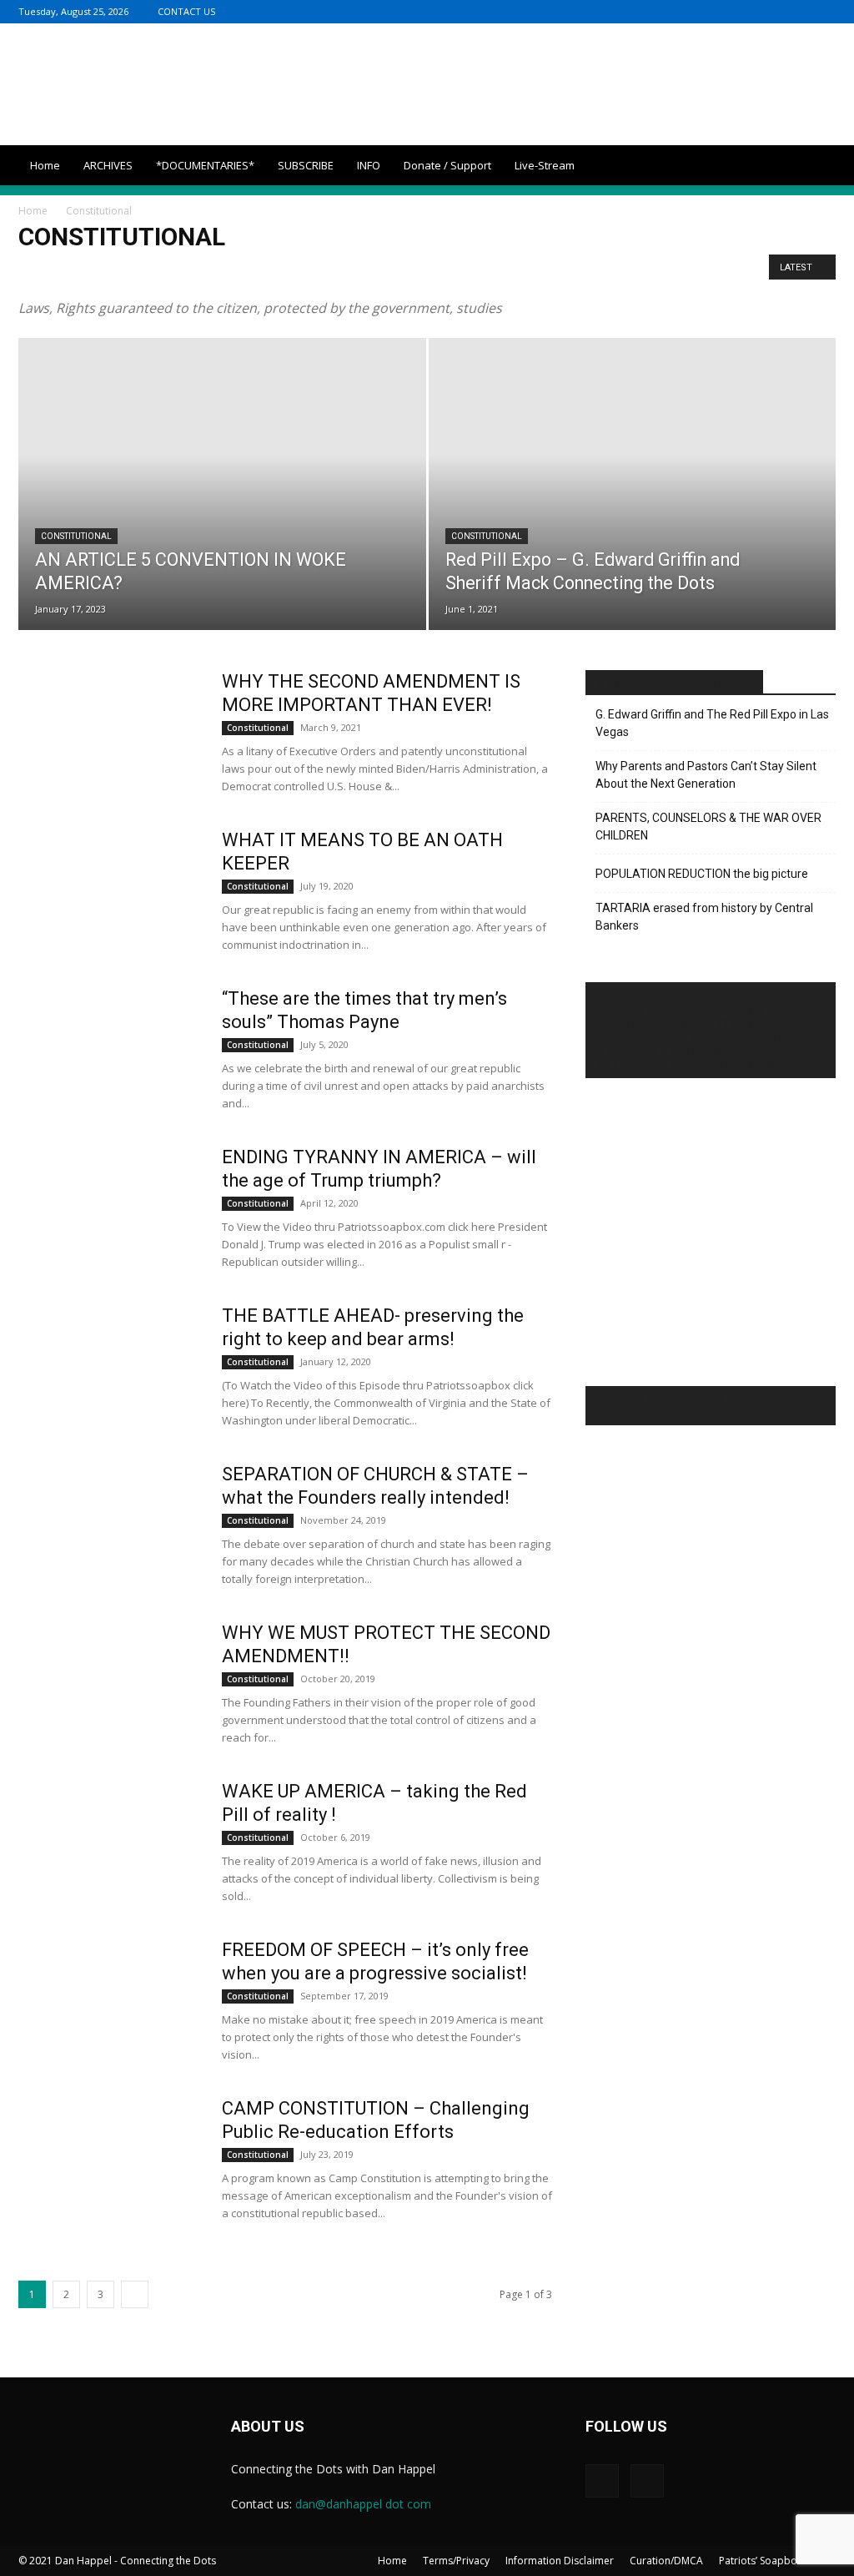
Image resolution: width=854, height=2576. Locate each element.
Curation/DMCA (666, 2561)
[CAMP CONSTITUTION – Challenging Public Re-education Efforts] (109, 2160)
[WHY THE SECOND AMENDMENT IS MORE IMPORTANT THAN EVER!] (109, 733)
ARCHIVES (108, 165)
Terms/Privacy (456, 2561)
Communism (487, 272)
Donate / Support (447, 165)
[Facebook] (796, 11)
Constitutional (565, 272)
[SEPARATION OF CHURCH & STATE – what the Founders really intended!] (109, 1525)
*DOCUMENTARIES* (205, 165)
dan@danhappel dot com (363, 2504)
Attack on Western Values (297, 272)
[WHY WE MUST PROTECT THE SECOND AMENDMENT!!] (109, 1684)
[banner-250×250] (711, 1597)
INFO (369, 165)
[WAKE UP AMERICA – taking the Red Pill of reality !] (109, 1843)
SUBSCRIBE (306, 165)
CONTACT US (186, 11)
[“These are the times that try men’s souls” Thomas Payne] (109, 1050)
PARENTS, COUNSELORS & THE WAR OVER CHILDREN (708, 827)
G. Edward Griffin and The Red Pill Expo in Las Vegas (712, 723)
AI (219, 272)
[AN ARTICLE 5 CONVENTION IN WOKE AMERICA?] (222, 514)
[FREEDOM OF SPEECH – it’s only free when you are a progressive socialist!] (109, 2001)
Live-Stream (545, 165)
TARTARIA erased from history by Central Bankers (704, 917)
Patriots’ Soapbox (761, 2561)
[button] (816, 166)
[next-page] (135, 2294)
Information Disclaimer (560, 2561)
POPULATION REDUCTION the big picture (702, 874)
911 (126, 272)
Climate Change (406, 272)
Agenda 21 (174, 272)
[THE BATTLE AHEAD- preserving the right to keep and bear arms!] (109, 1367)
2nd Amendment (63, 272)
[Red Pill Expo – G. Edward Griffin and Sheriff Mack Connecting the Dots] (633, 514)
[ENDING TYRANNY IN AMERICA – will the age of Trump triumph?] (109, 1208)
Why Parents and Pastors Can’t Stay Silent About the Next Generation (706, 775)
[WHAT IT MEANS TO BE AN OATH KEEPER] (109, 891)
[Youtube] (823, 11)
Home (45, 165)
